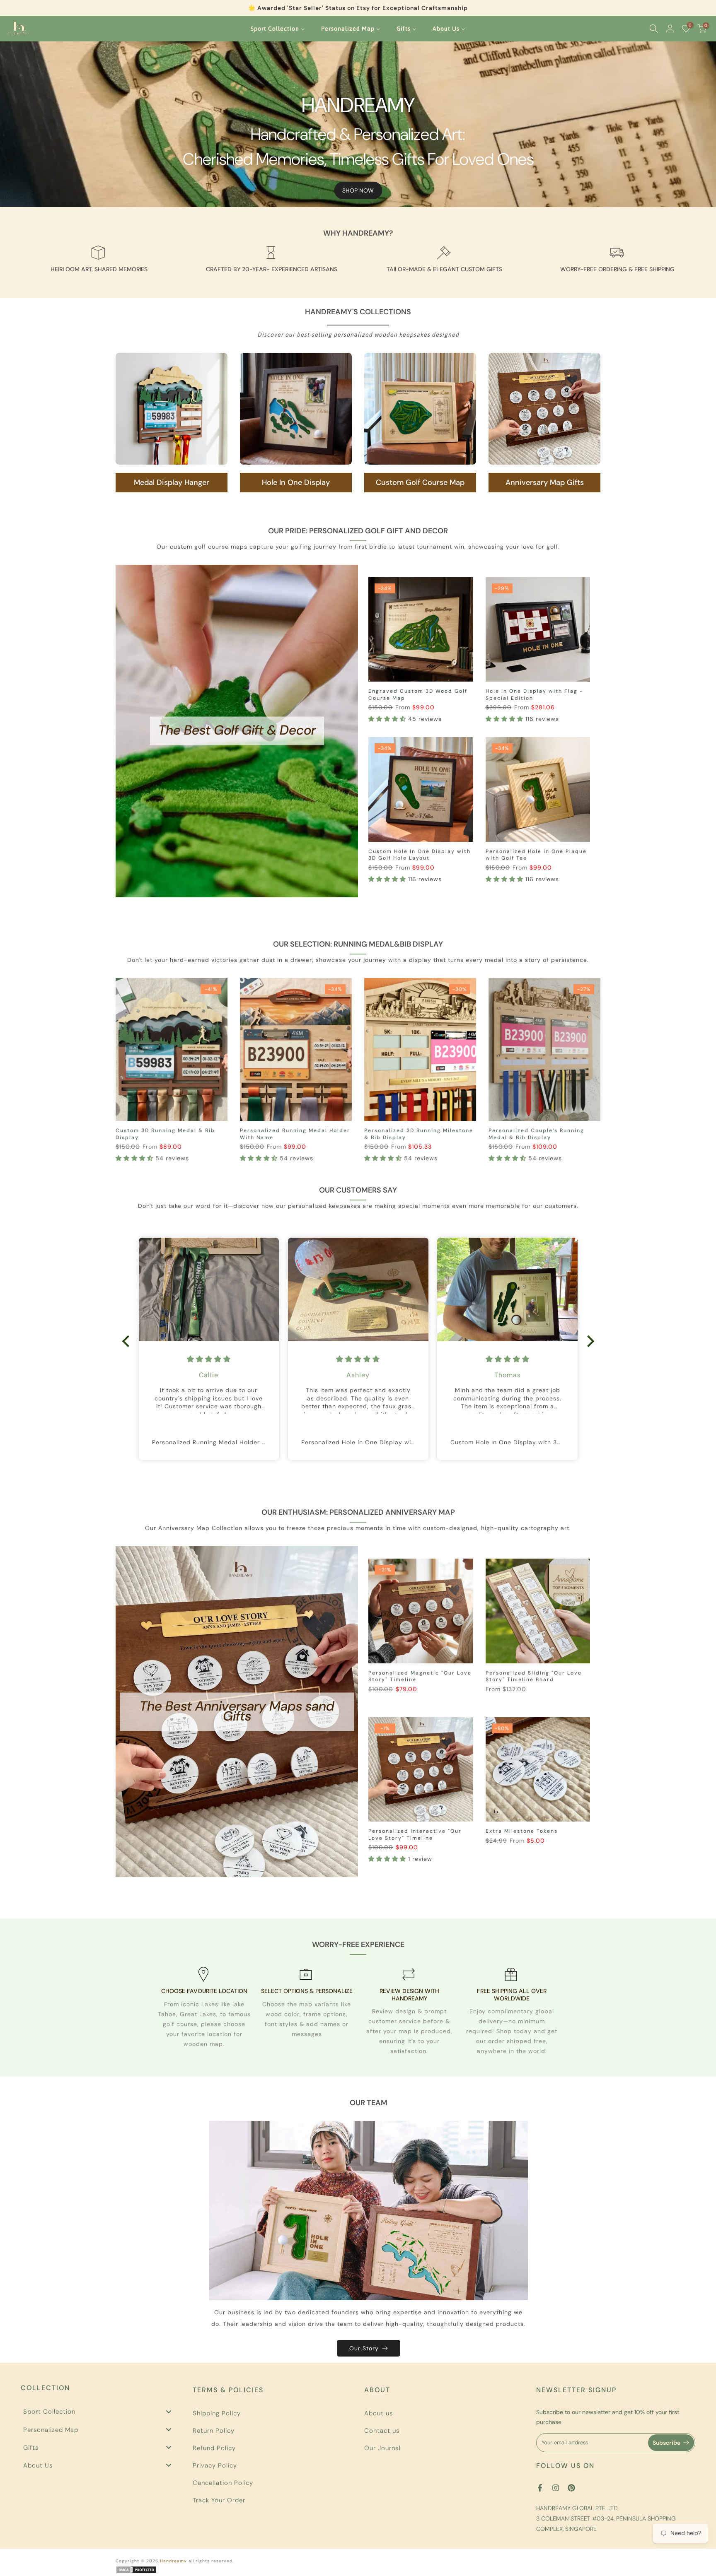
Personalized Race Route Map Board (410, 1134)
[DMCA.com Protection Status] (136, 2569)
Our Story (364, 2348)
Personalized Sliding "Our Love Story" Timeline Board (534, 1676)
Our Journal (382, 2448)
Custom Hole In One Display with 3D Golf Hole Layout (420, 855)
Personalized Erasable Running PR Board (541, 1134)
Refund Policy (214, 2448)
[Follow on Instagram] (556, 2488)
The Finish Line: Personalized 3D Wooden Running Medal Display (290, 1134)
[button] (388, 719)
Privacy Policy (215, 2465)
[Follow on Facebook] (540, 2488)
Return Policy (214, 2431)
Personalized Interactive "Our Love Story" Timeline (415, 1835)
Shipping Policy (217, 2413)
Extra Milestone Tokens (522, 1831)
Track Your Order (219, 2500)
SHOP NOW (358, 190)
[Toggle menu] (169, 2411)
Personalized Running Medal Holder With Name (171, 1134)
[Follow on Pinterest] (571, 2488)
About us (379, 2413)
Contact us (382, 2431)
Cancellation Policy (223, 2483)
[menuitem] (278, 29)
